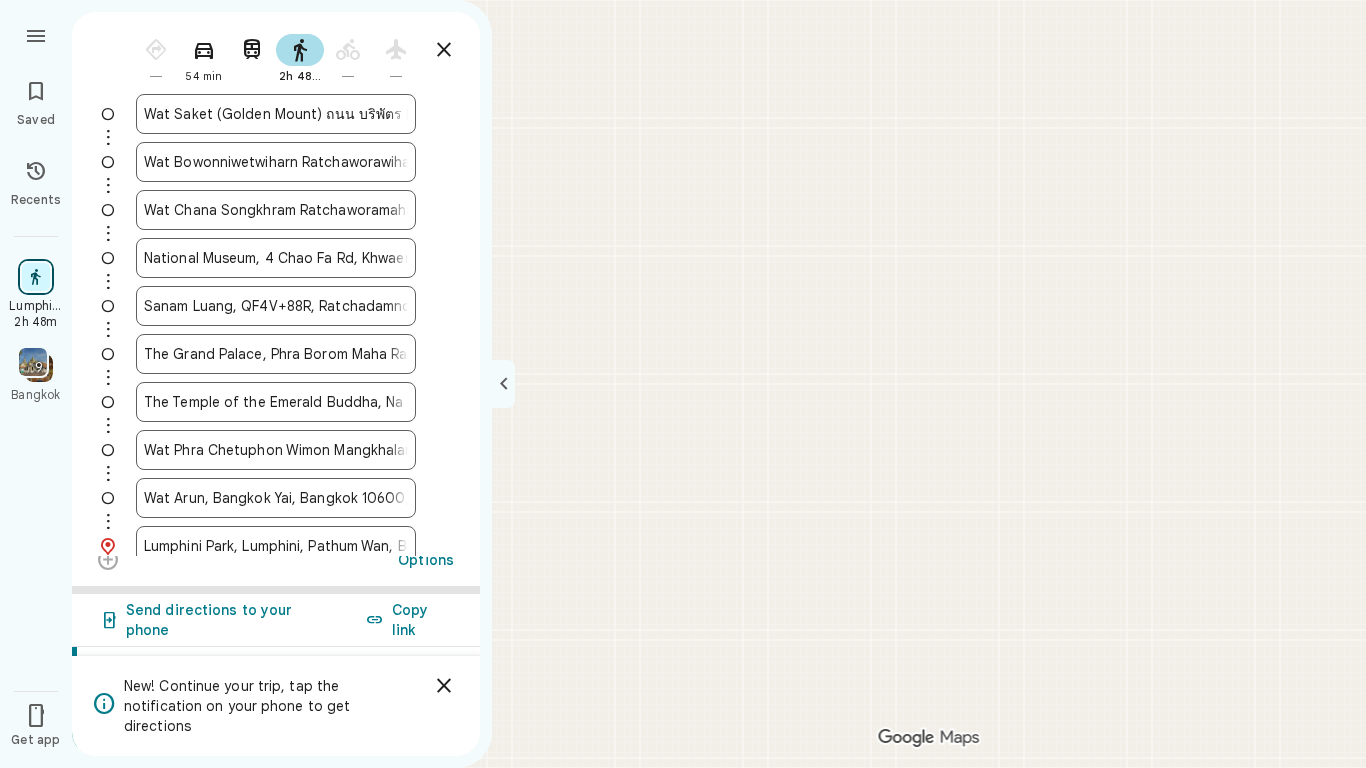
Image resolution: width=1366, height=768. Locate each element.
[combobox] (276, 114)
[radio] (156, 56)
